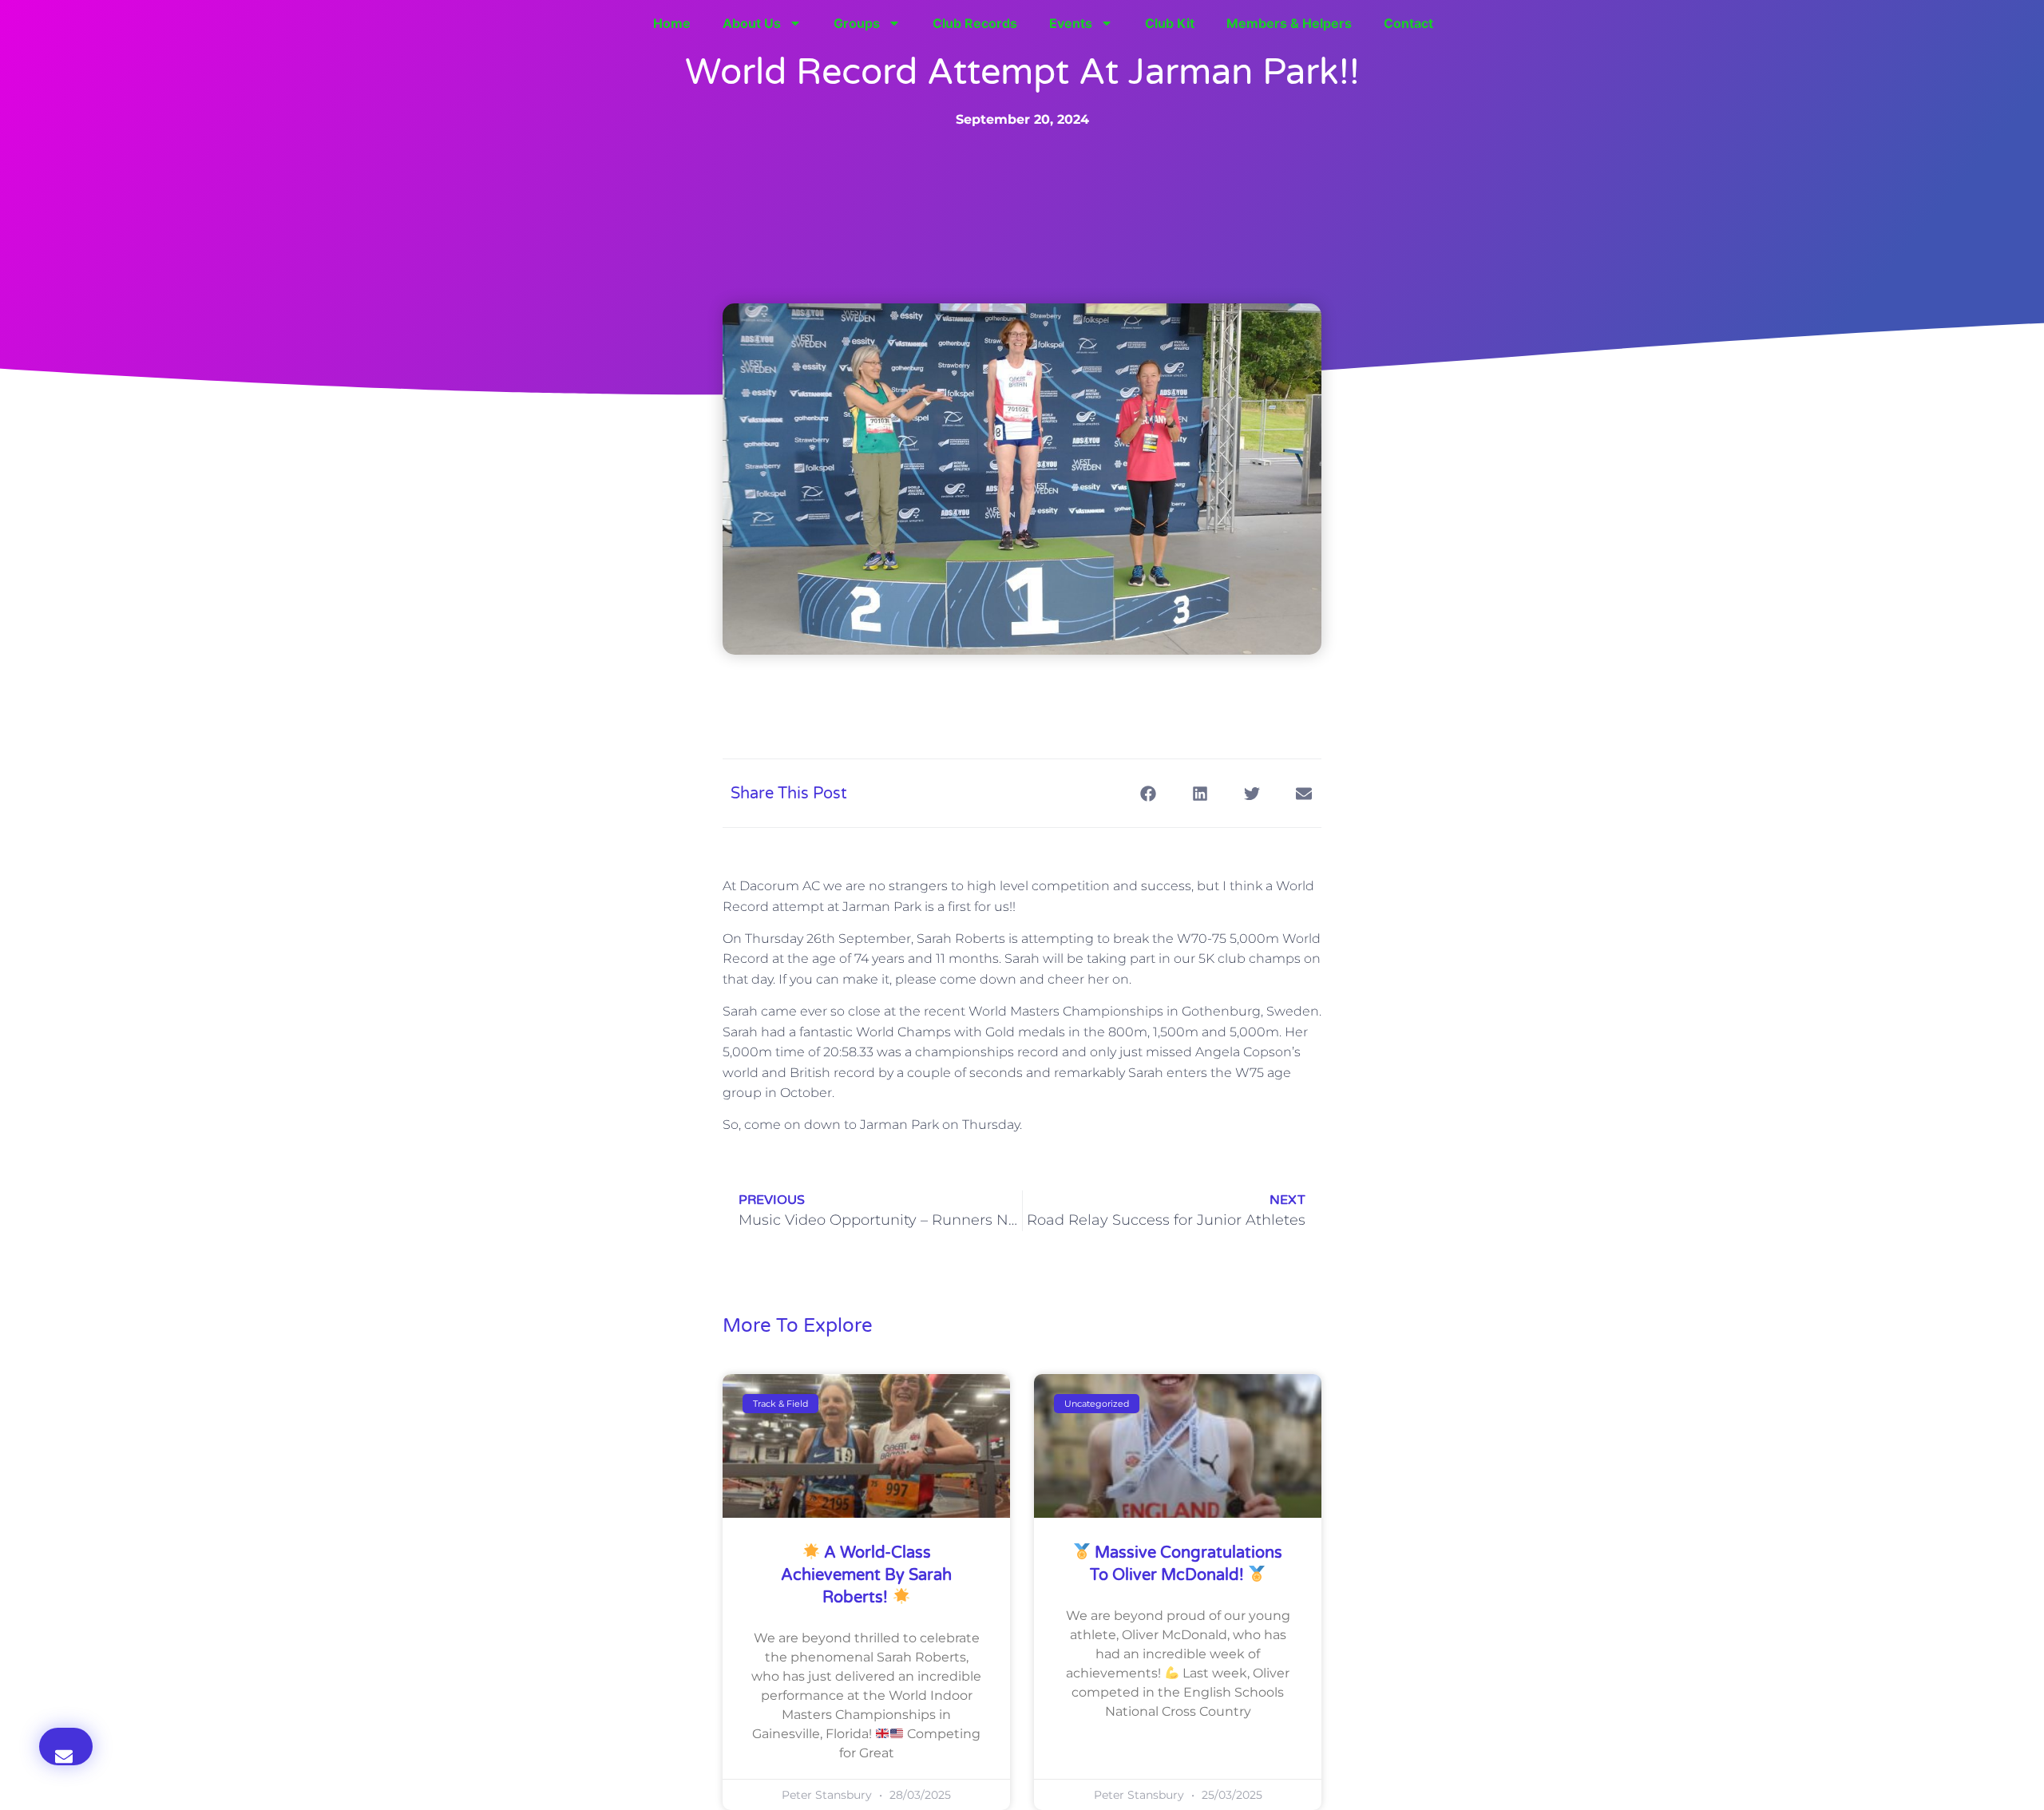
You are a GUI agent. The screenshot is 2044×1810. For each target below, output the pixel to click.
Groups (857, 23)
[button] (66, 1747)
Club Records (975, 23)
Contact (1408, 23)
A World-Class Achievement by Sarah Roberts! (866, 1575)
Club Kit (1170, 23)
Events (1071, 23)
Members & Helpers (1289, 23)
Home (672, 23)
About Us (752, 23)
